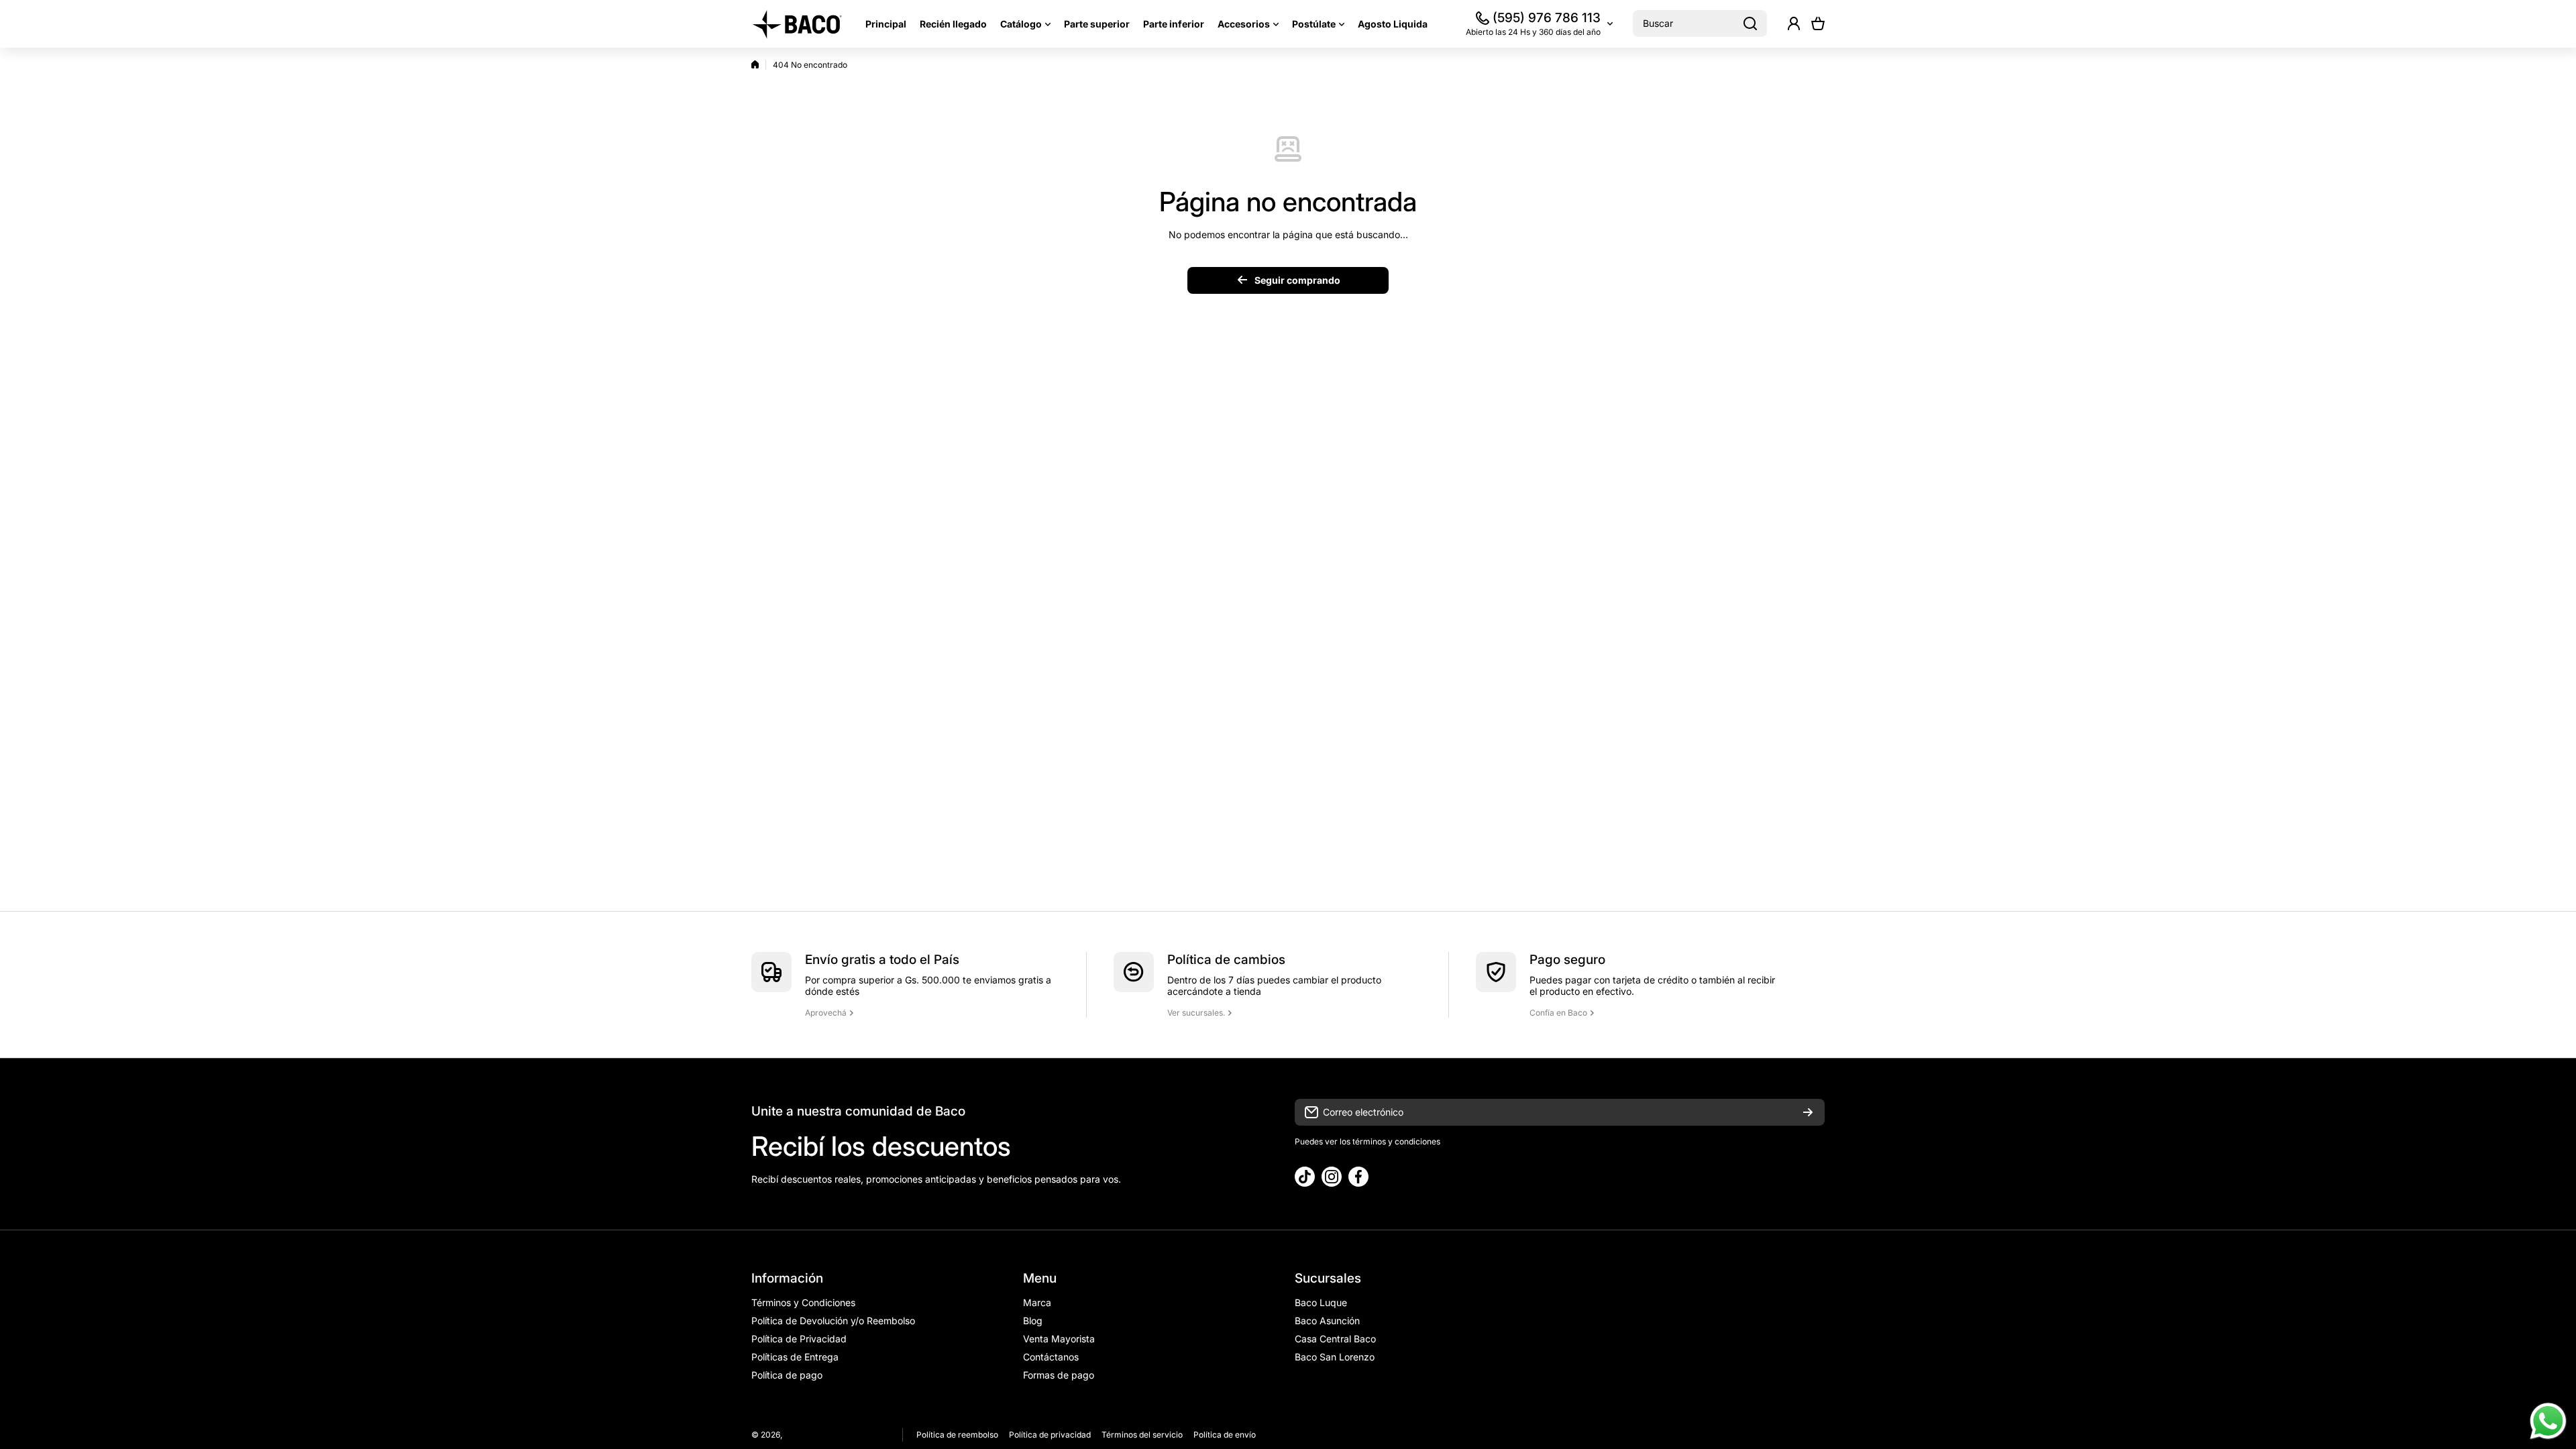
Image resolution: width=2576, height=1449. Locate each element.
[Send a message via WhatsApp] (2548, 1421)
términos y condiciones (1395, 1141)
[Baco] (798, 24)
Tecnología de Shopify (848, 1435)
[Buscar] (1750, 23)
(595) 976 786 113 (1547, 18)
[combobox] (1700, 23)
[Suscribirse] (1808, 1112)
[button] (1818, 23)
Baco (794, 1435)
